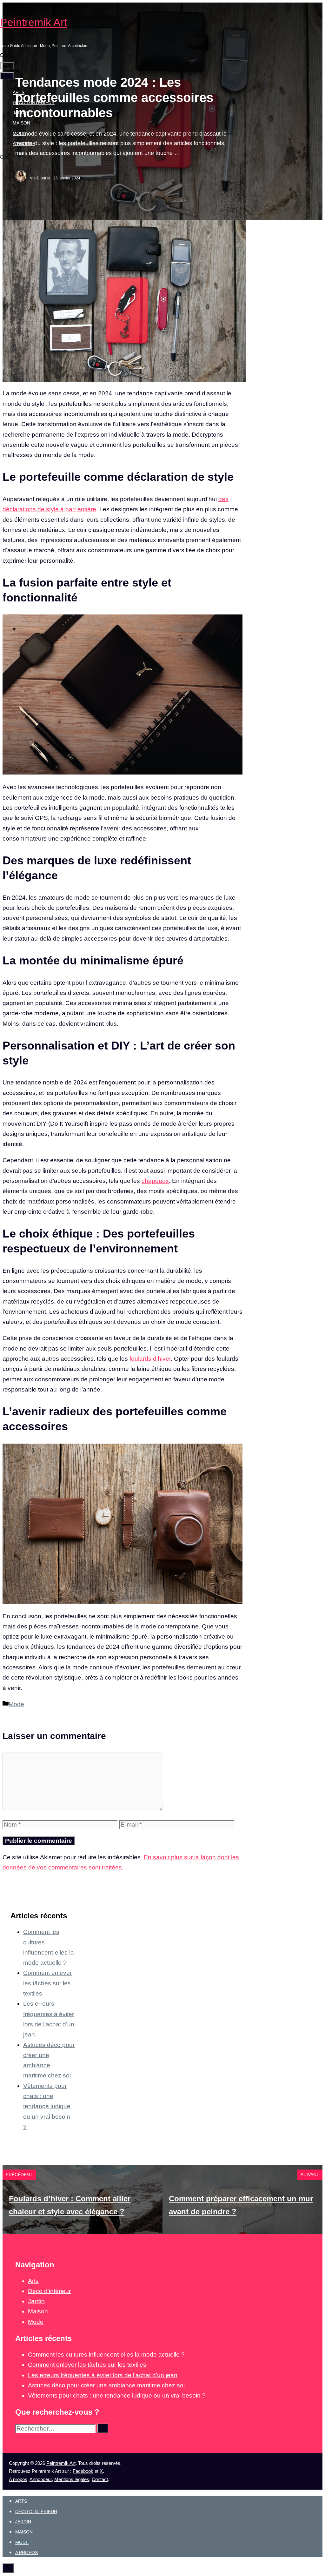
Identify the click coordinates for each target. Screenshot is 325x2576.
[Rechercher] (103, 2428)
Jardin (21, 113)
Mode (19, 133)
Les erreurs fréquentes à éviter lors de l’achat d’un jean (103, 2375)
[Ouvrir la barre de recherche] (4, 56)
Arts (19, 92)
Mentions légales (72, 2479)
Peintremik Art (33, 22)
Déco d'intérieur (49, 2291)
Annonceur (41, 2479)
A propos (24, 144)
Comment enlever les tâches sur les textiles (47, 1983)
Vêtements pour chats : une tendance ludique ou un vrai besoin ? (47, 2106)
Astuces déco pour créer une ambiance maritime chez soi (106, 2385)
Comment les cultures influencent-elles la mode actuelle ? (106, 2355)
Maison (21, 123)
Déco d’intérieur (34, 103)
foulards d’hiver (150, 1359)
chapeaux (155, 1181)
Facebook (83, 2471)
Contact (100, 2479)
